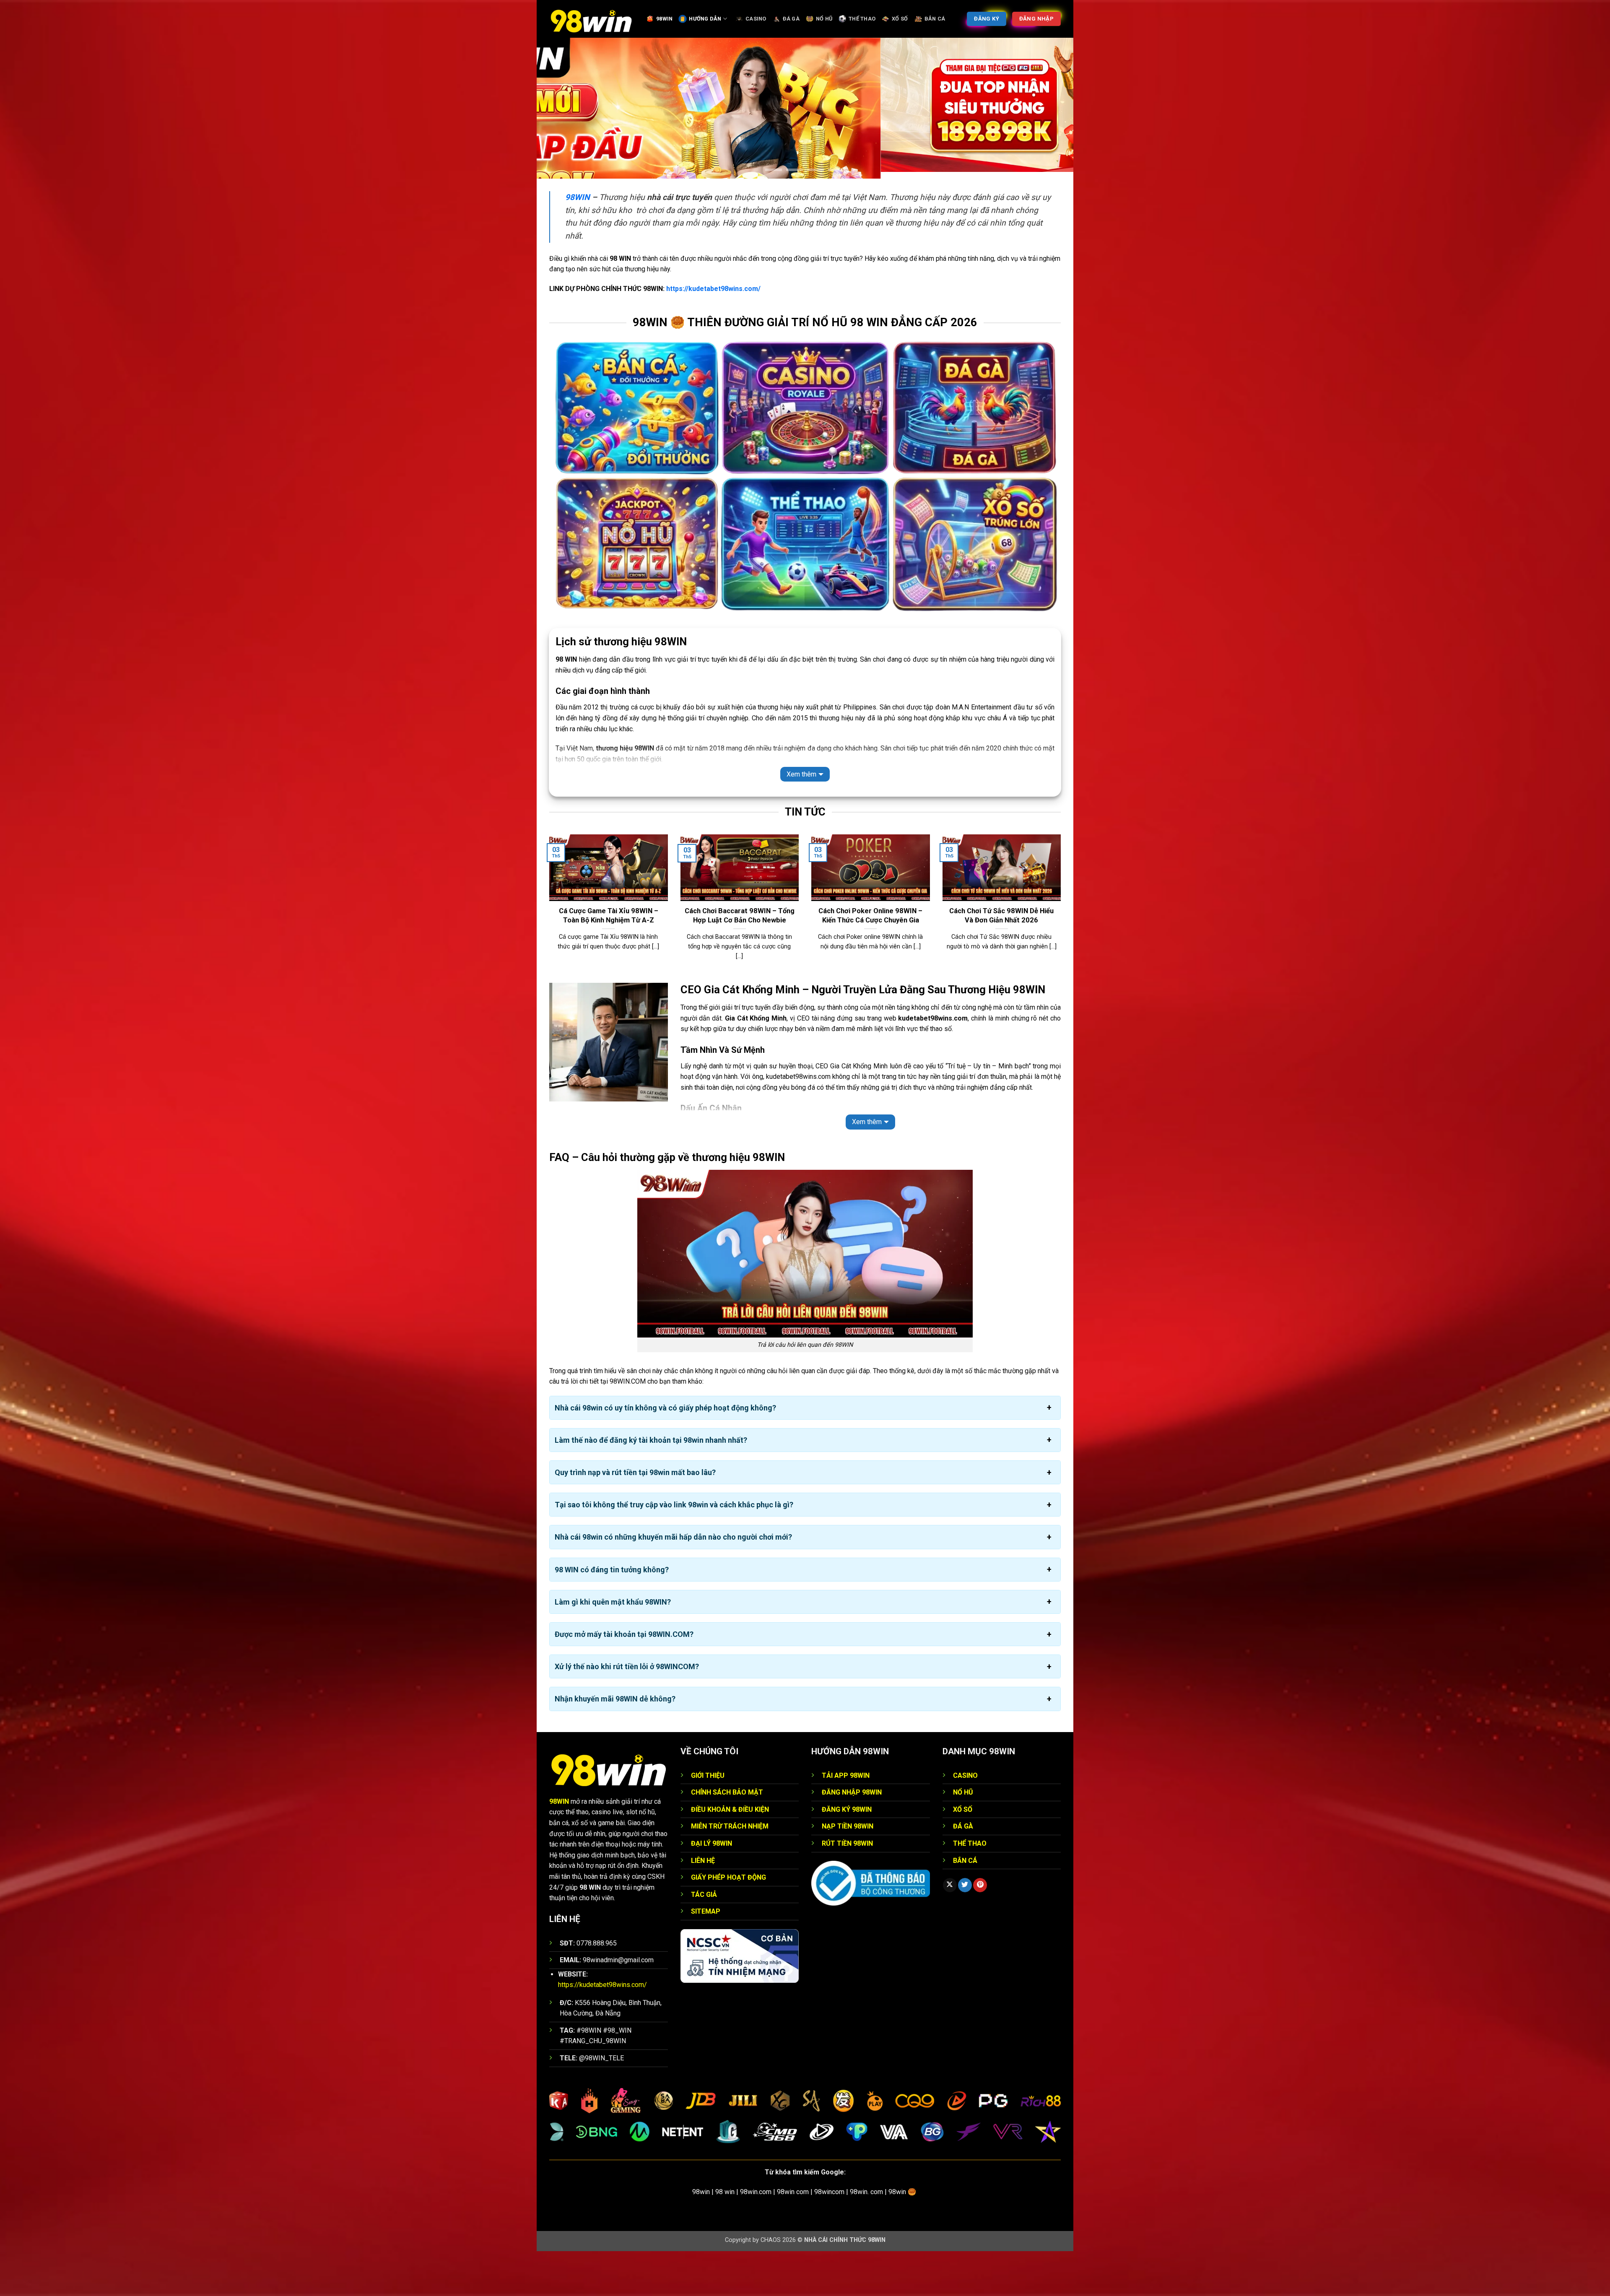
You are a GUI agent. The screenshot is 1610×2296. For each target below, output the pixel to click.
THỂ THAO (862, 19)
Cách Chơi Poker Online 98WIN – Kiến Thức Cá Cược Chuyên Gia (870, 960)
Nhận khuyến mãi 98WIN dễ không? (615, 1744)
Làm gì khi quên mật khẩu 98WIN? (613, 1646)
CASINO (756, 19)
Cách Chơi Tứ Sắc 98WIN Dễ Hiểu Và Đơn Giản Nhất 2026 (1001, 960)
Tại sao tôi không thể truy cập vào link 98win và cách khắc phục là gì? (674, 1549)
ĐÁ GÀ (791, 19)
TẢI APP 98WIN (846, 1820)
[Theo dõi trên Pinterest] (980, 1930)
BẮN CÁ (935, 19)
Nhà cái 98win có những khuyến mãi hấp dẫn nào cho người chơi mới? (673, 1582)
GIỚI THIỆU (708, 1820)
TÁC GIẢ (704, 1939)
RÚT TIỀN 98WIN (847, 1888)
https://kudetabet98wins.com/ (713, 333)
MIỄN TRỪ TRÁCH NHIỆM (730, 1871)
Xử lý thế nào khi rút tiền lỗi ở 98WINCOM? (627, 1711)
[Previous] (548, 953)
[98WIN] (591, 19)
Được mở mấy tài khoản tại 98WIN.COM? (624, 1679)
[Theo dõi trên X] (950, 1930)
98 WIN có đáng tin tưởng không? (612, 1614)
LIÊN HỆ (703, 1905)
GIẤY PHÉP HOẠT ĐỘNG (728, 1922)
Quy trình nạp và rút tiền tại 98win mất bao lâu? (635, 1517)
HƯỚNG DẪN (705, 19)
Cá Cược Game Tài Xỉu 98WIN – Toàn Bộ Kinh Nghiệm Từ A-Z (609, 960)
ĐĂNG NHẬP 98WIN (852, 1837)
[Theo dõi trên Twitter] (965, 1930)
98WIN (664, 19)
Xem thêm (801, 819)
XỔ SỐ (900, 19)
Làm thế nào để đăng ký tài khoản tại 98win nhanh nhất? (651, 1484)
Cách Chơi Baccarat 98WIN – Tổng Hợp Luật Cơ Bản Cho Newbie (740, 960)
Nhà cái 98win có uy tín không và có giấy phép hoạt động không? (665, 1452)
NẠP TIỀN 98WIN (848, 1871)
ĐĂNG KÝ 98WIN (847, 1854)
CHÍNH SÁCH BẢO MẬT (727, 1837)
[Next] (1062, 953)
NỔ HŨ (824, 19)
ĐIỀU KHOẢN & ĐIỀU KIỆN (730, 1854)
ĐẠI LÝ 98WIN (712, 1888)
